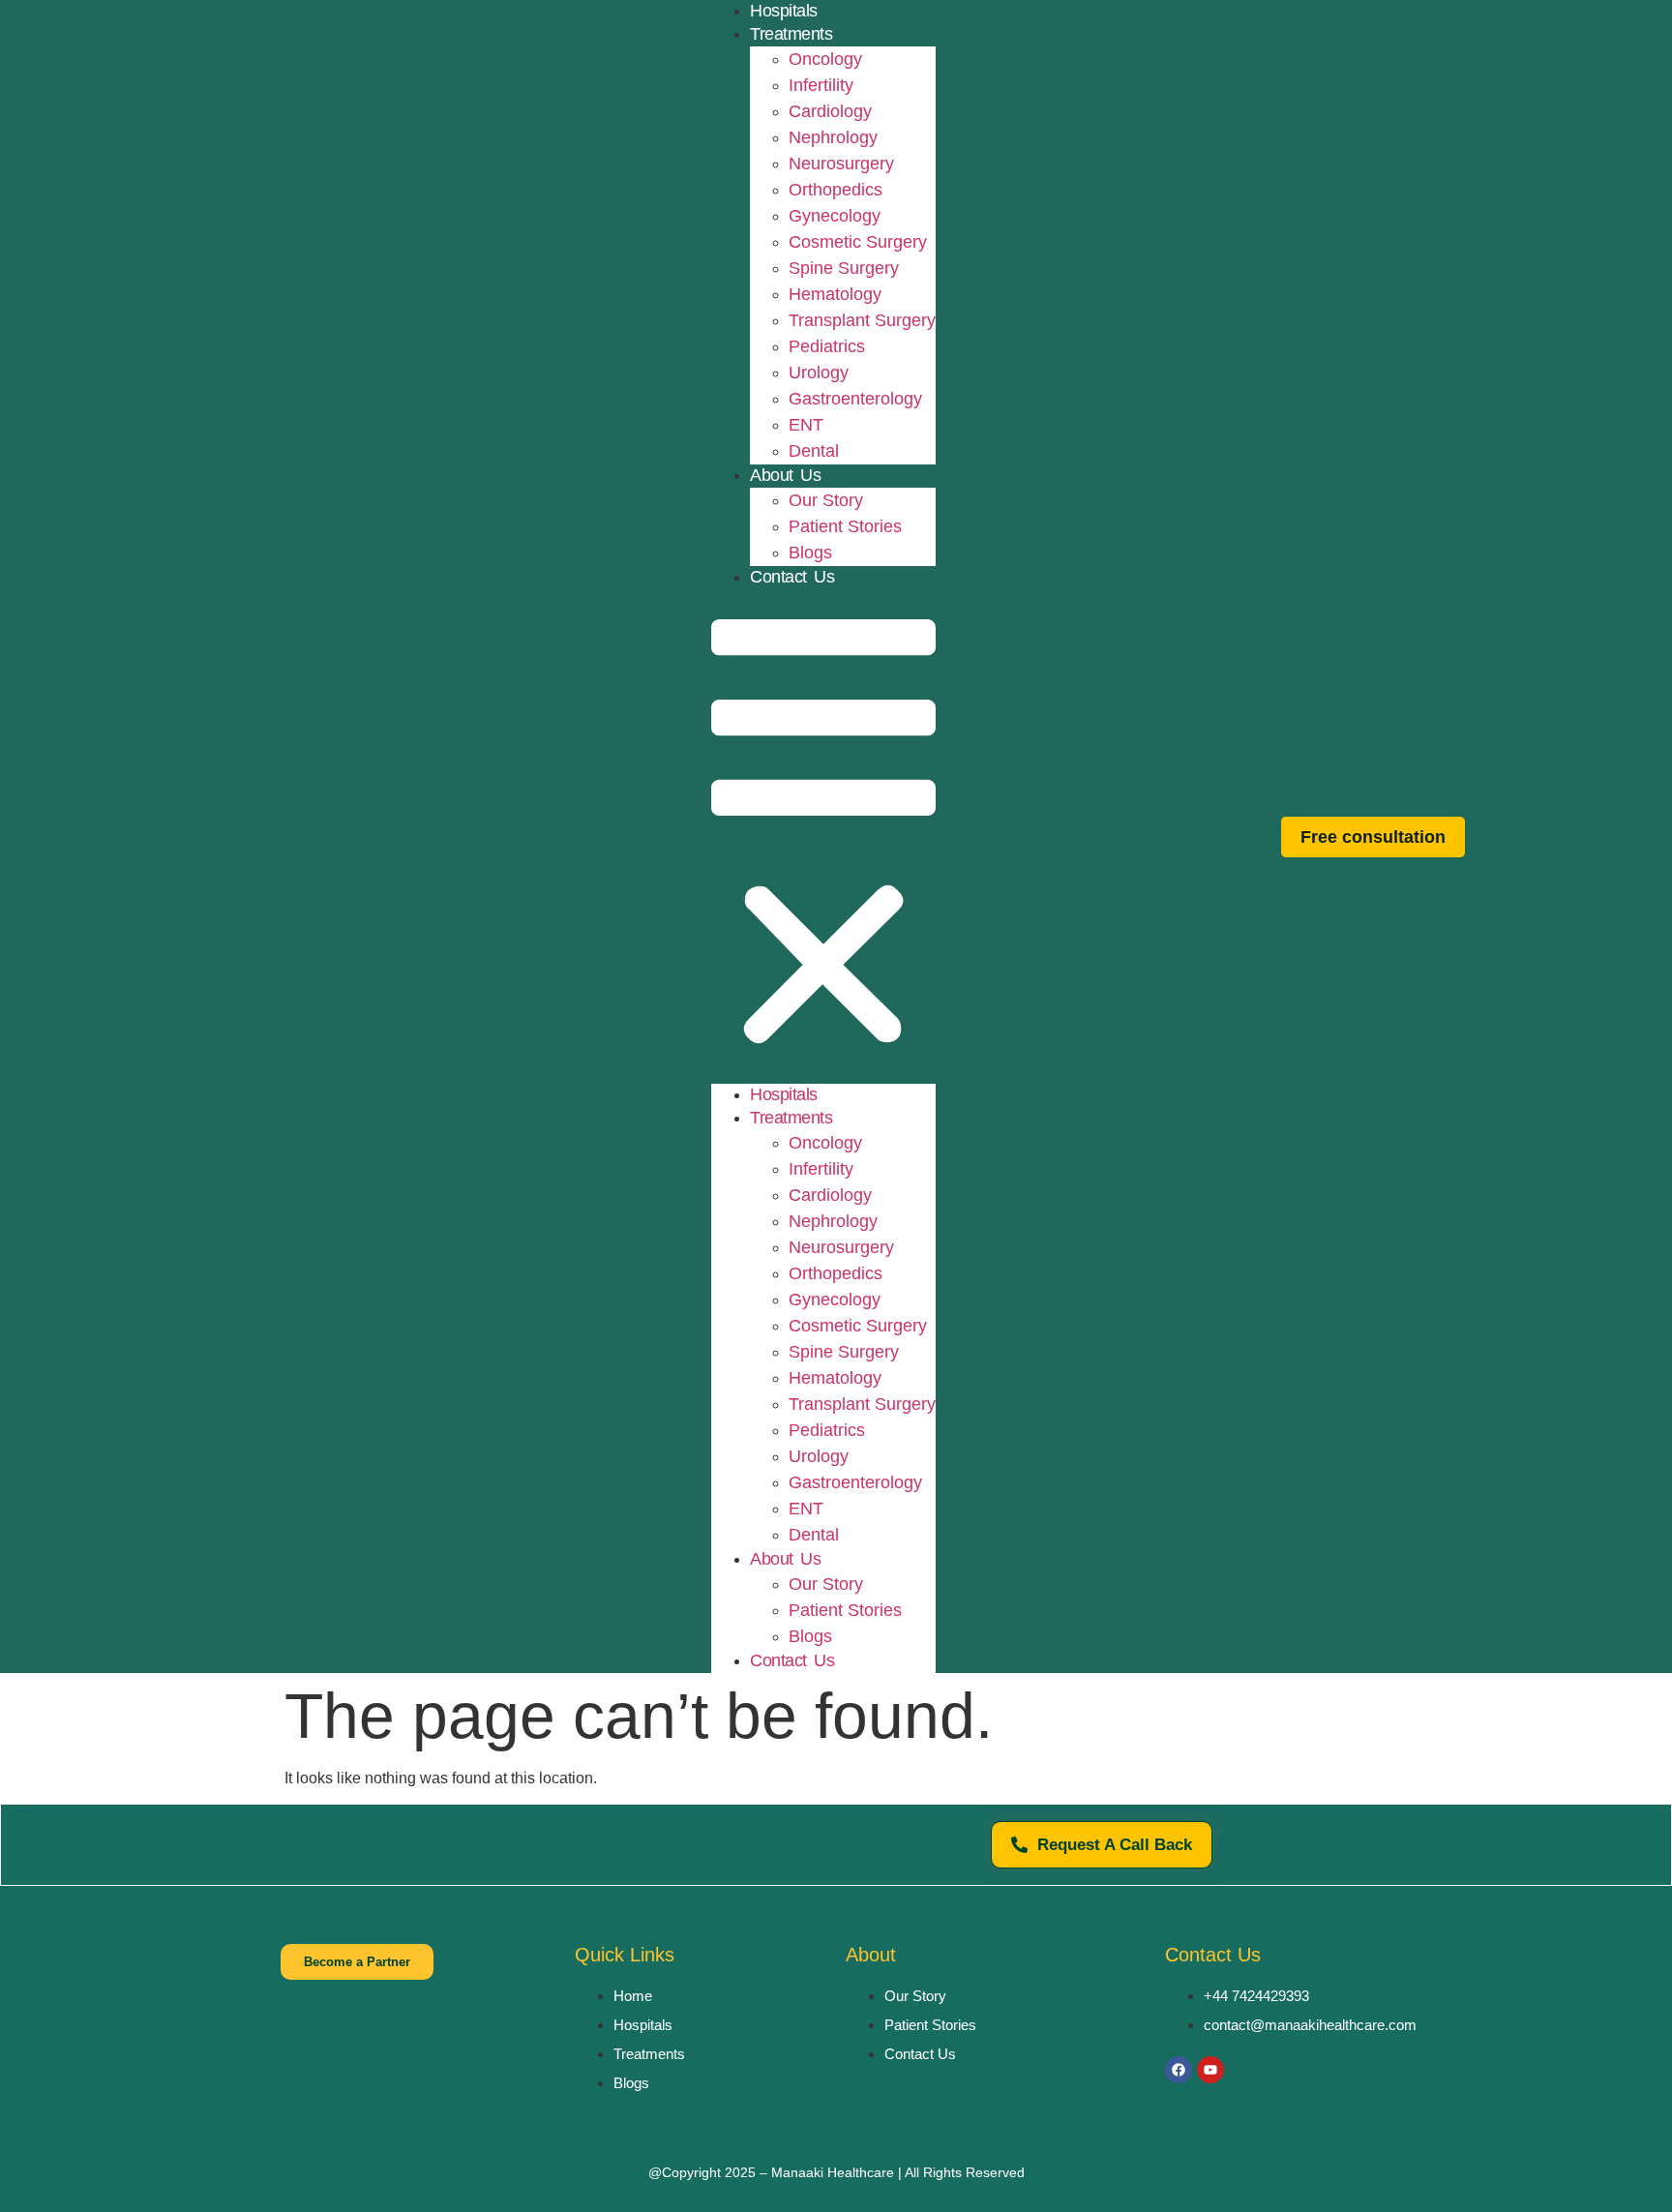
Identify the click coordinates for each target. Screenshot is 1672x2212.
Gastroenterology (855, 399)
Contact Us (792, 577)
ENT (806, 425)
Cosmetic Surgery (858, 242)
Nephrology (833, 137)
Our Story (826, 500)
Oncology (825, 59)
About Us (785, 475)
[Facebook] (1179, 2070)
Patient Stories (845, 526)
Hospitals (784, 1094)
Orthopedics (836, 190)
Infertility (821, 85)
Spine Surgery (844, 268)
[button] (823, 837)
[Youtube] (1210, 2070)
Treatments (791, 34)
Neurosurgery (841, 164)
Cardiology (830, 111)
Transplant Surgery (862, 320)
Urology (819, 373)
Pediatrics (827, 346)
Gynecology (835, 216)
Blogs (810, 553)
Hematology (835, 294)
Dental (814, 451)
